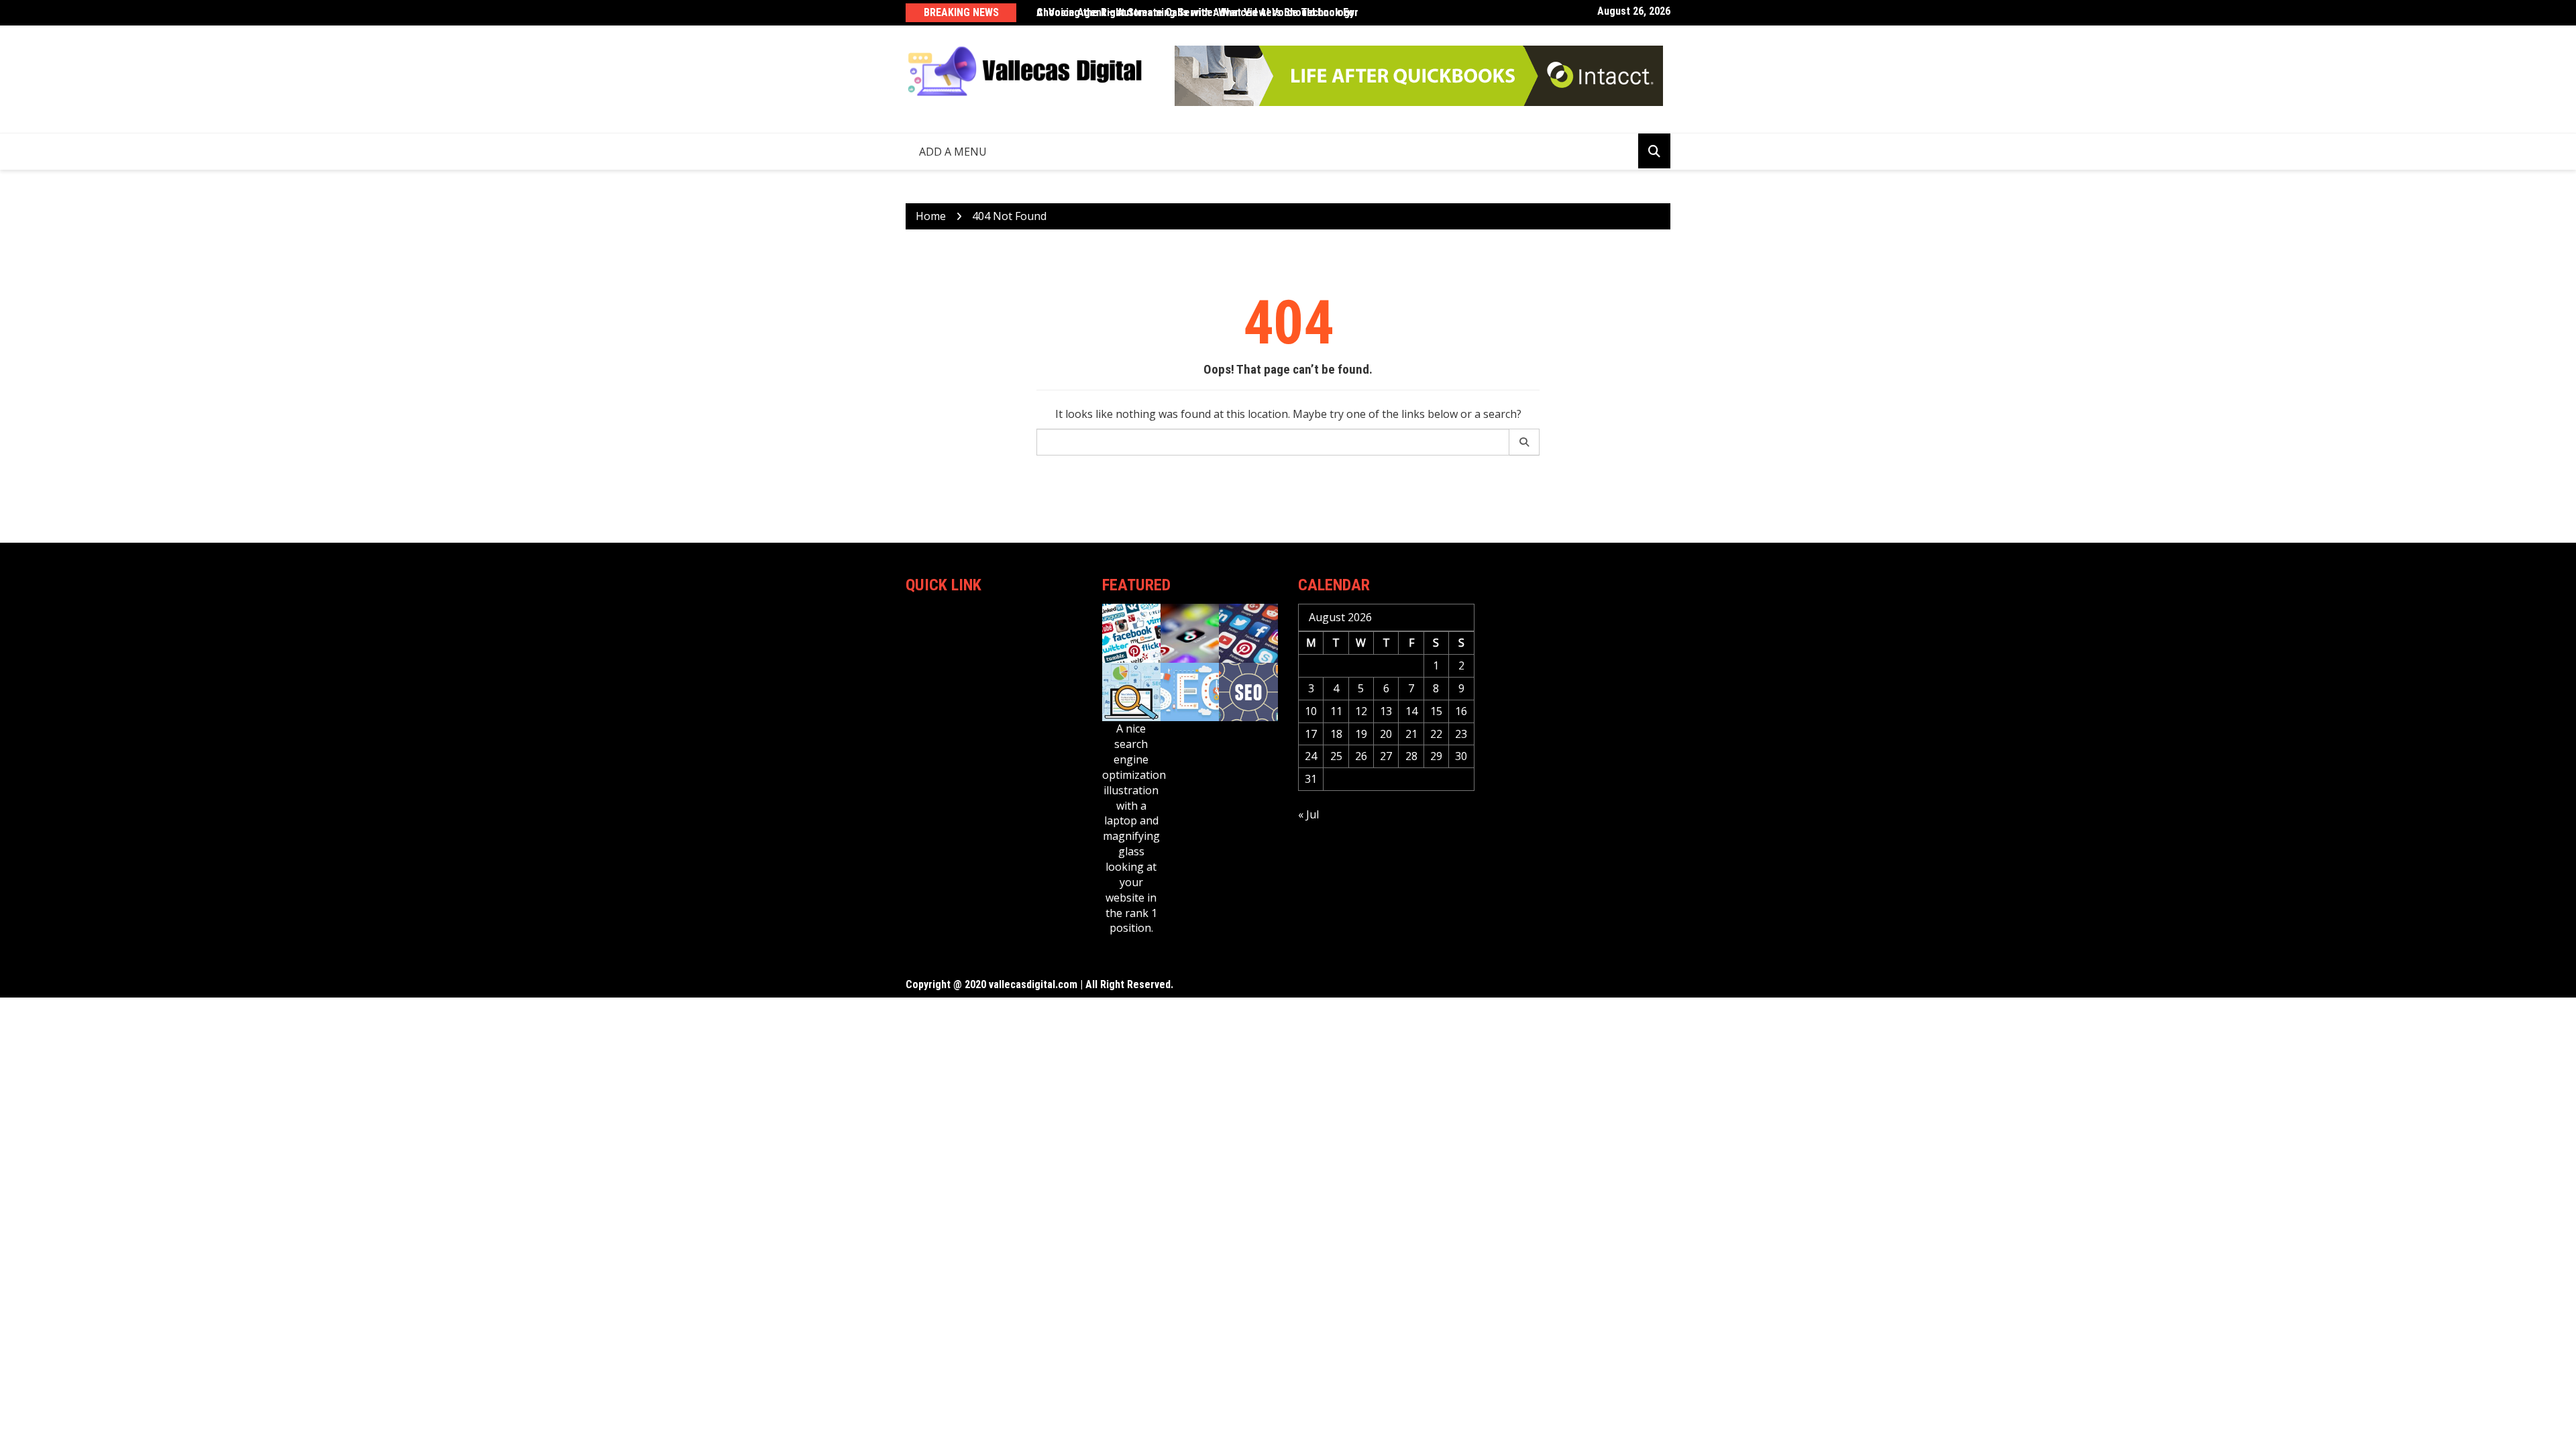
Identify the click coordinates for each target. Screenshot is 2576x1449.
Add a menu (953, 152)
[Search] (1524, 442)
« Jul (1308, 814)
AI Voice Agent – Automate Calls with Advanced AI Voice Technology (1195, 12)
